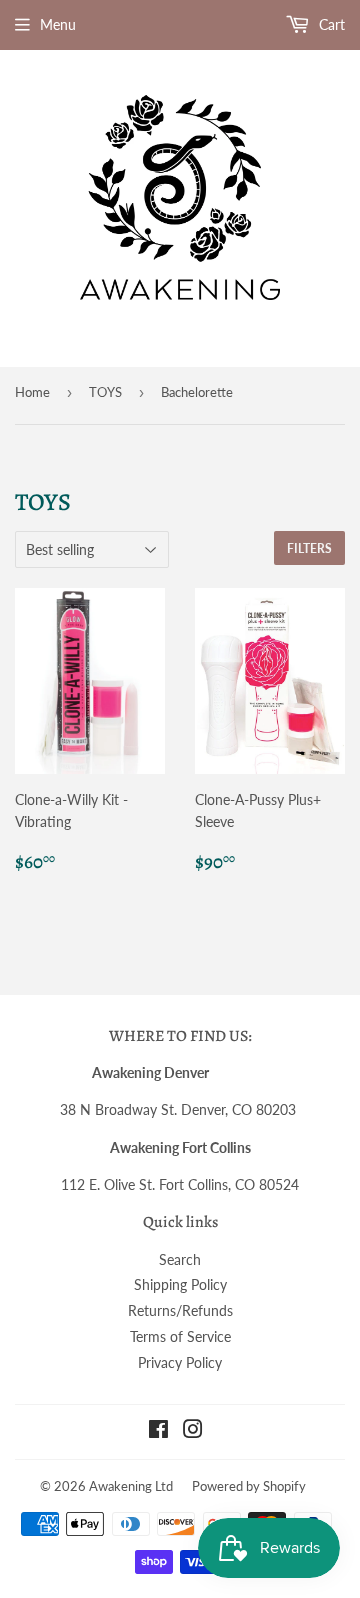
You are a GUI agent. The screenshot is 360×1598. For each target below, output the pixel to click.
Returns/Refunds (180, 1310)
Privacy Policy (180, 1362)
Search (180, 1259)
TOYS (105, 392)
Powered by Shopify (249, 1486)
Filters (309, 548)
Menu (58, 24)
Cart (330, 24)
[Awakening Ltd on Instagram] (193, 1431)
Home (32, 392)
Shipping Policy (180, 1284)
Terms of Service (180, 1336)
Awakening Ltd (131, 1486)
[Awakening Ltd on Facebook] (158, 1431)
